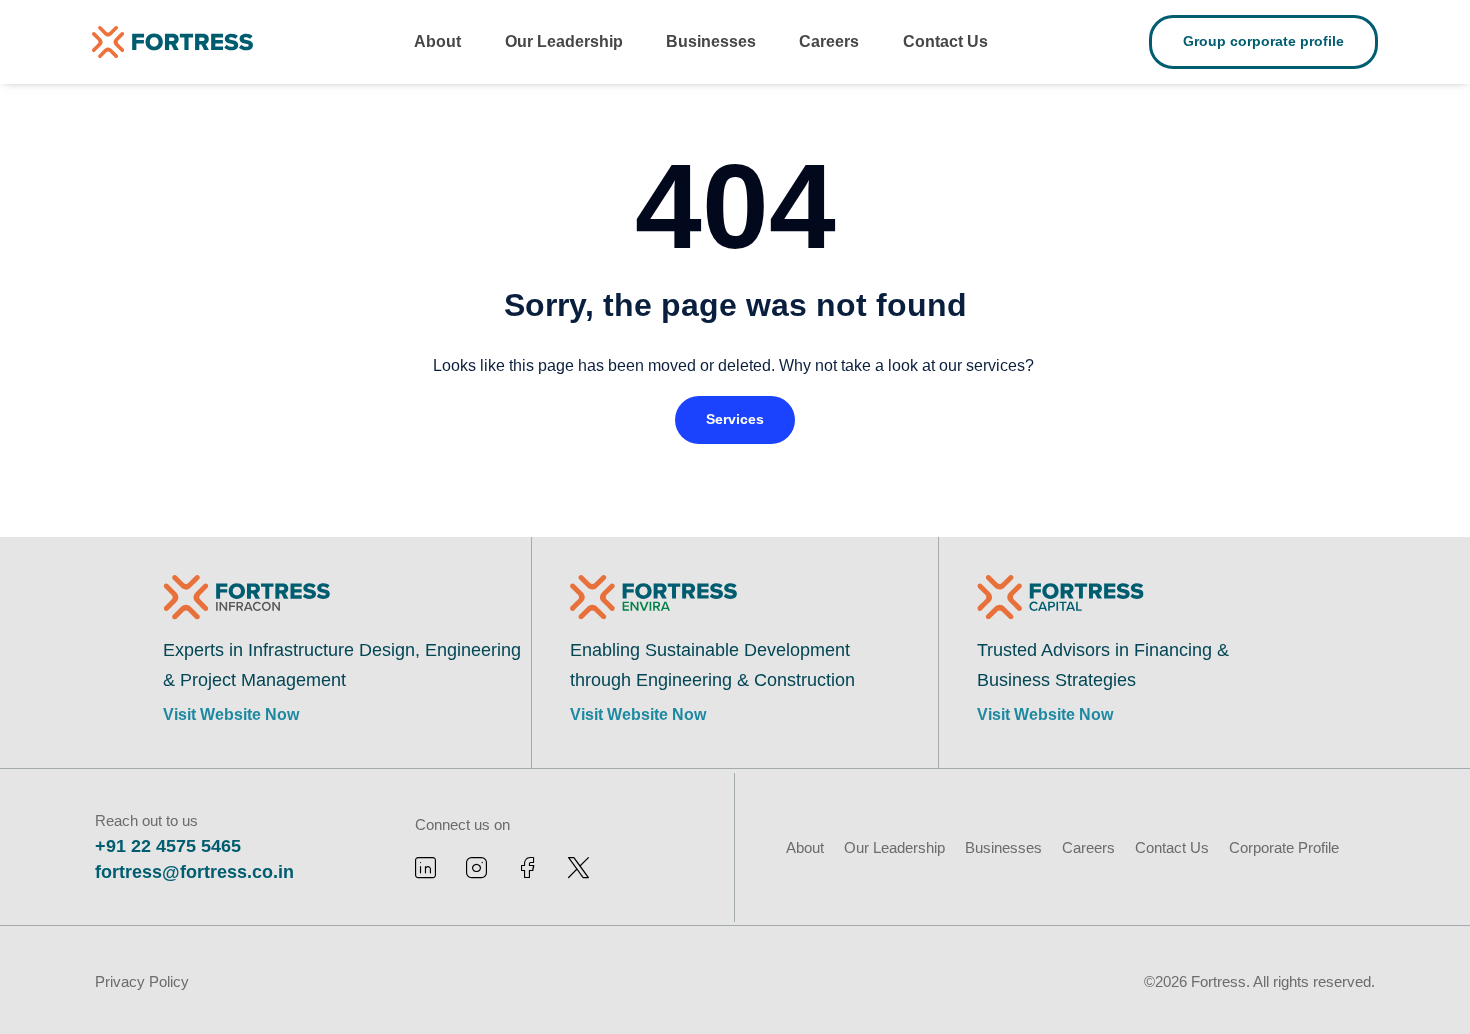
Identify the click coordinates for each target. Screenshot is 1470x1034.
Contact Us (945, 41)
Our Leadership (564, 41)
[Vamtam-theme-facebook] (527, 867)
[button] (735, 420)
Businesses (711, 41)
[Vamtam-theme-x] (578, 867)
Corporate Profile (1284, 847)
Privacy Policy (142, 981)
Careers (829, 41)
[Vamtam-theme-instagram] (476, 867)
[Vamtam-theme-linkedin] (425, 867)
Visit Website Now (231, 714)
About (437, 41)
